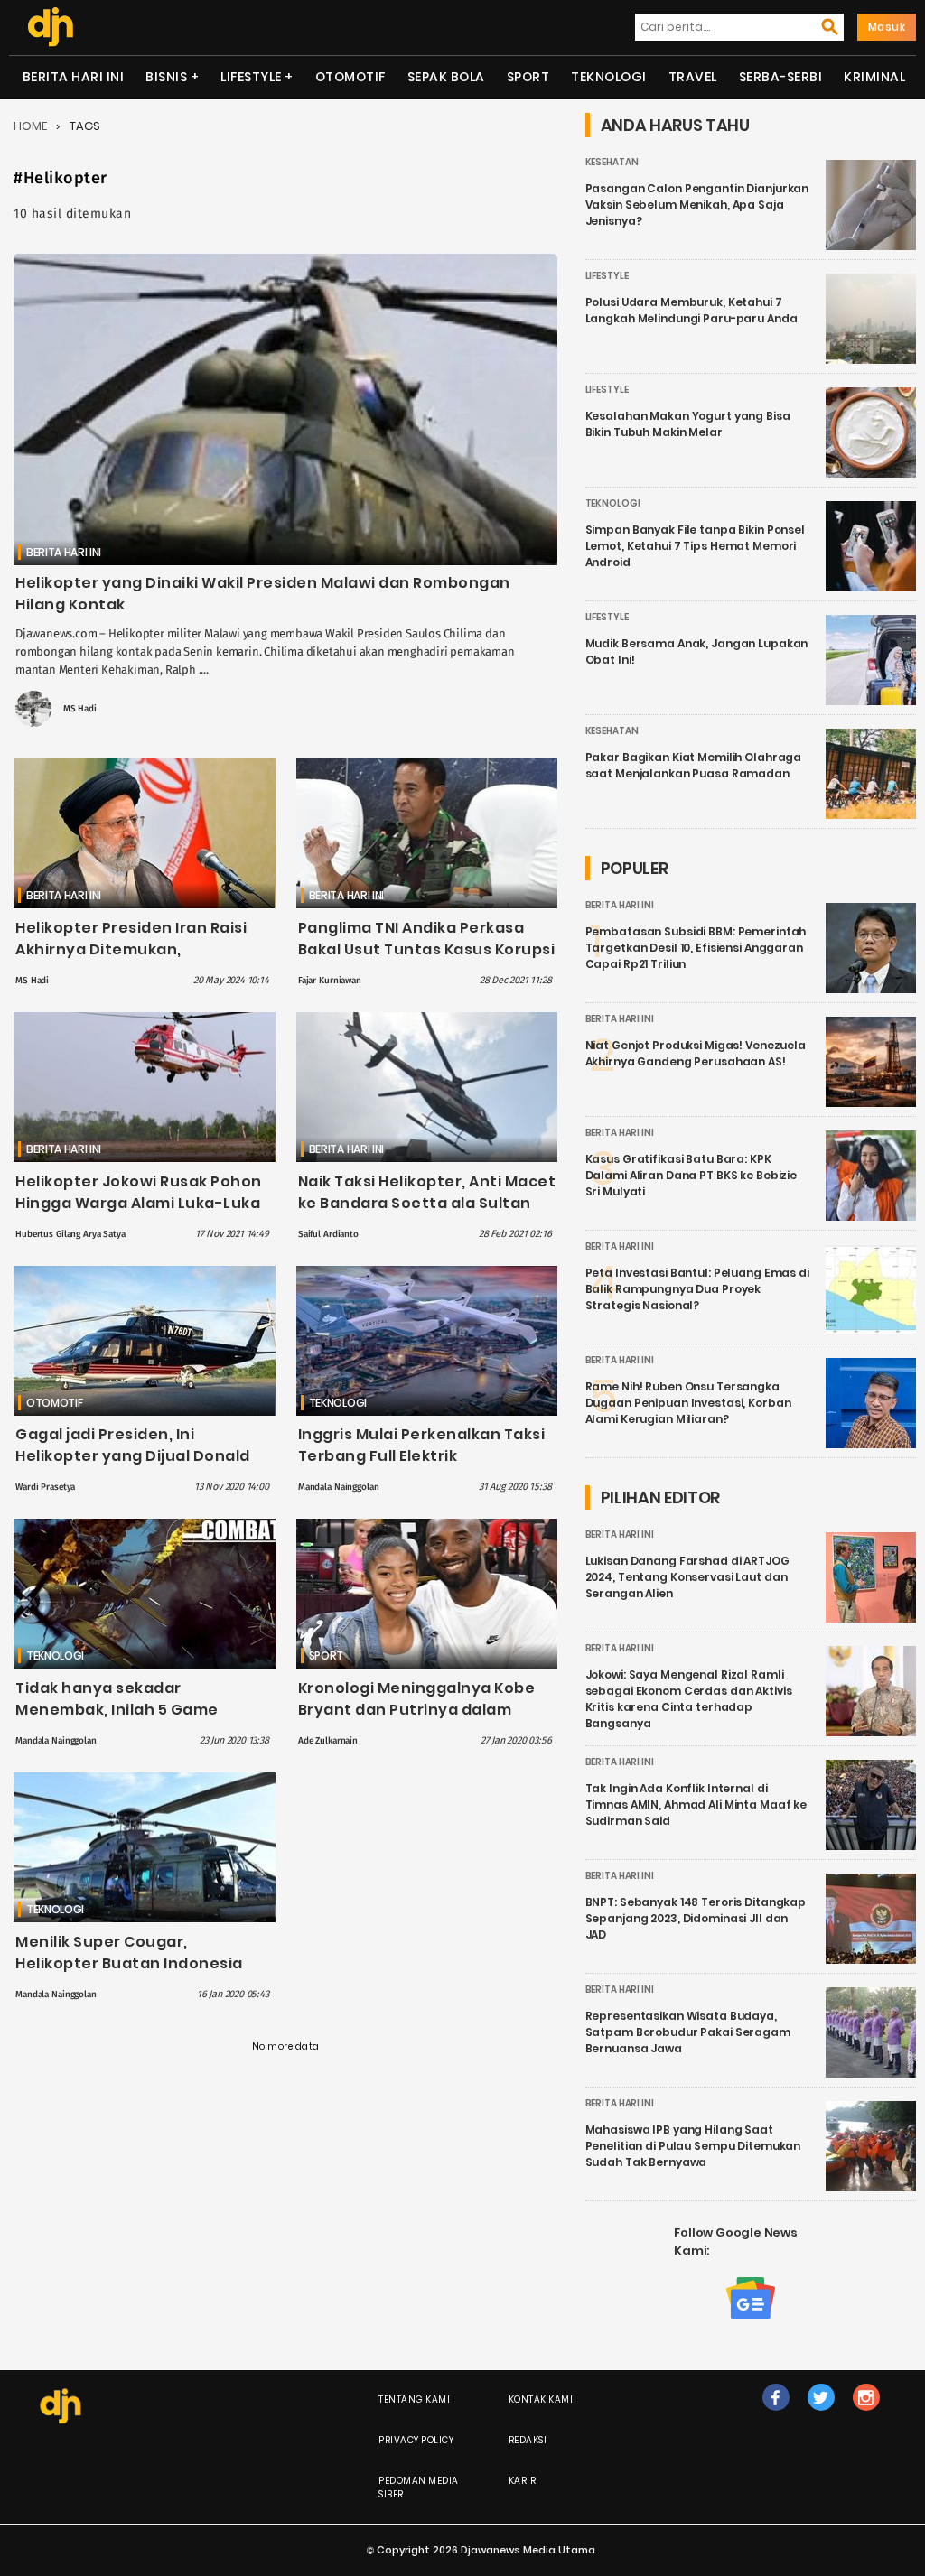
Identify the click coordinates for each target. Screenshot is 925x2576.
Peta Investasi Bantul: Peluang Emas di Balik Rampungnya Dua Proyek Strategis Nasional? (697, 1289)
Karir (523, 2481)
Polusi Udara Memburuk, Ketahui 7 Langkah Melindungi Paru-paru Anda (691, 310)
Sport (528, 77)
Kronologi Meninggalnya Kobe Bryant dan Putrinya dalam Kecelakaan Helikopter (417, 1710)
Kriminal (874, 77)
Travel (693, 77)
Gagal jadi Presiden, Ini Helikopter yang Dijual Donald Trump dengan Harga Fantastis (140, 1456)
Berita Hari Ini (74, 77)
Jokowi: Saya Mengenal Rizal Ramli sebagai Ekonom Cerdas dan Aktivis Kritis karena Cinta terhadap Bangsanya (689, 1699)
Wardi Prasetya (45, 1487)
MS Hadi (80, 709)
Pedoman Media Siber (419, 2488)
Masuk (887, 27)
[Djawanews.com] (50, 27)
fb (776, 2416)
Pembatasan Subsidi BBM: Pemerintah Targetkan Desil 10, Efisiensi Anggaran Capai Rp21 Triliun (696, 948)
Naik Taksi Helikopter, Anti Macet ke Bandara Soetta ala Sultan (427, 1192)
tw (821, 2416)
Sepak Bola (446, 77)
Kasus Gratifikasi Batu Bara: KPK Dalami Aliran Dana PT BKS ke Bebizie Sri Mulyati (691, 1175)
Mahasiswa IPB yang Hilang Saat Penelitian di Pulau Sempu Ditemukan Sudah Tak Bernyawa (693, 2146)
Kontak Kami (541, 2399)
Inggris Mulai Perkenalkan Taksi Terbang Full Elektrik (422, 1445)
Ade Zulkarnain (328, 1741)
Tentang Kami (414, 2399)
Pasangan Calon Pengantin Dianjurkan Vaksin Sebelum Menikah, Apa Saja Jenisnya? (697, 205)
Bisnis (166, 77)
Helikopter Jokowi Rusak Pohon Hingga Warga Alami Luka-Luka (139, 1192)
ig (866, 2416)
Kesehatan (612, 162)
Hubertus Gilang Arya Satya (70, 1234)
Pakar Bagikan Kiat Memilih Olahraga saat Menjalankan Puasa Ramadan (694, 765)
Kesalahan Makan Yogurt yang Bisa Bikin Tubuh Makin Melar (688, 424)
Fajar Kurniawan (330, 981)
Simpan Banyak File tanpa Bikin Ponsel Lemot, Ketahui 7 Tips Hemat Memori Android (695, 546)
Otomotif (350, 77)
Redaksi (528, 2440)
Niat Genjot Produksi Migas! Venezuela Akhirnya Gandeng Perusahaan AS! (696, 1053)
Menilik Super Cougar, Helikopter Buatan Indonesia (129, 1953)
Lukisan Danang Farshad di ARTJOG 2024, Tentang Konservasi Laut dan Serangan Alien (687, 1577)
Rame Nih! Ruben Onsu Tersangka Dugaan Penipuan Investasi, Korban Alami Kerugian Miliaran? (688, 1403)
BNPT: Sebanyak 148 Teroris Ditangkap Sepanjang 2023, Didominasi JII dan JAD (696, 1918)
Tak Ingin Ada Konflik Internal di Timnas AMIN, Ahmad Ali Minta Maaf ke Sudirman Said (696, 1804)
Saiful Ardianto (328, 1234)
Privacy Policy (416, 2440)
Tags (85, 126)
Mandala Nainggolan (339, 1487)
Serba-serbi (781, 77)
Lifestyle (251, 77)
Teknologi (609, 77)
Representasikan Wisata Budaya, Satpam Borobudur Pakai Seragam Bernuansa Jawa (688, 2032)
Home (30, 126)
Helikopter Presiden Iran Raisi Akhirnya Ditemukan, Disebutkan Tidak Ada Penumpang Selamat (131, 960)
